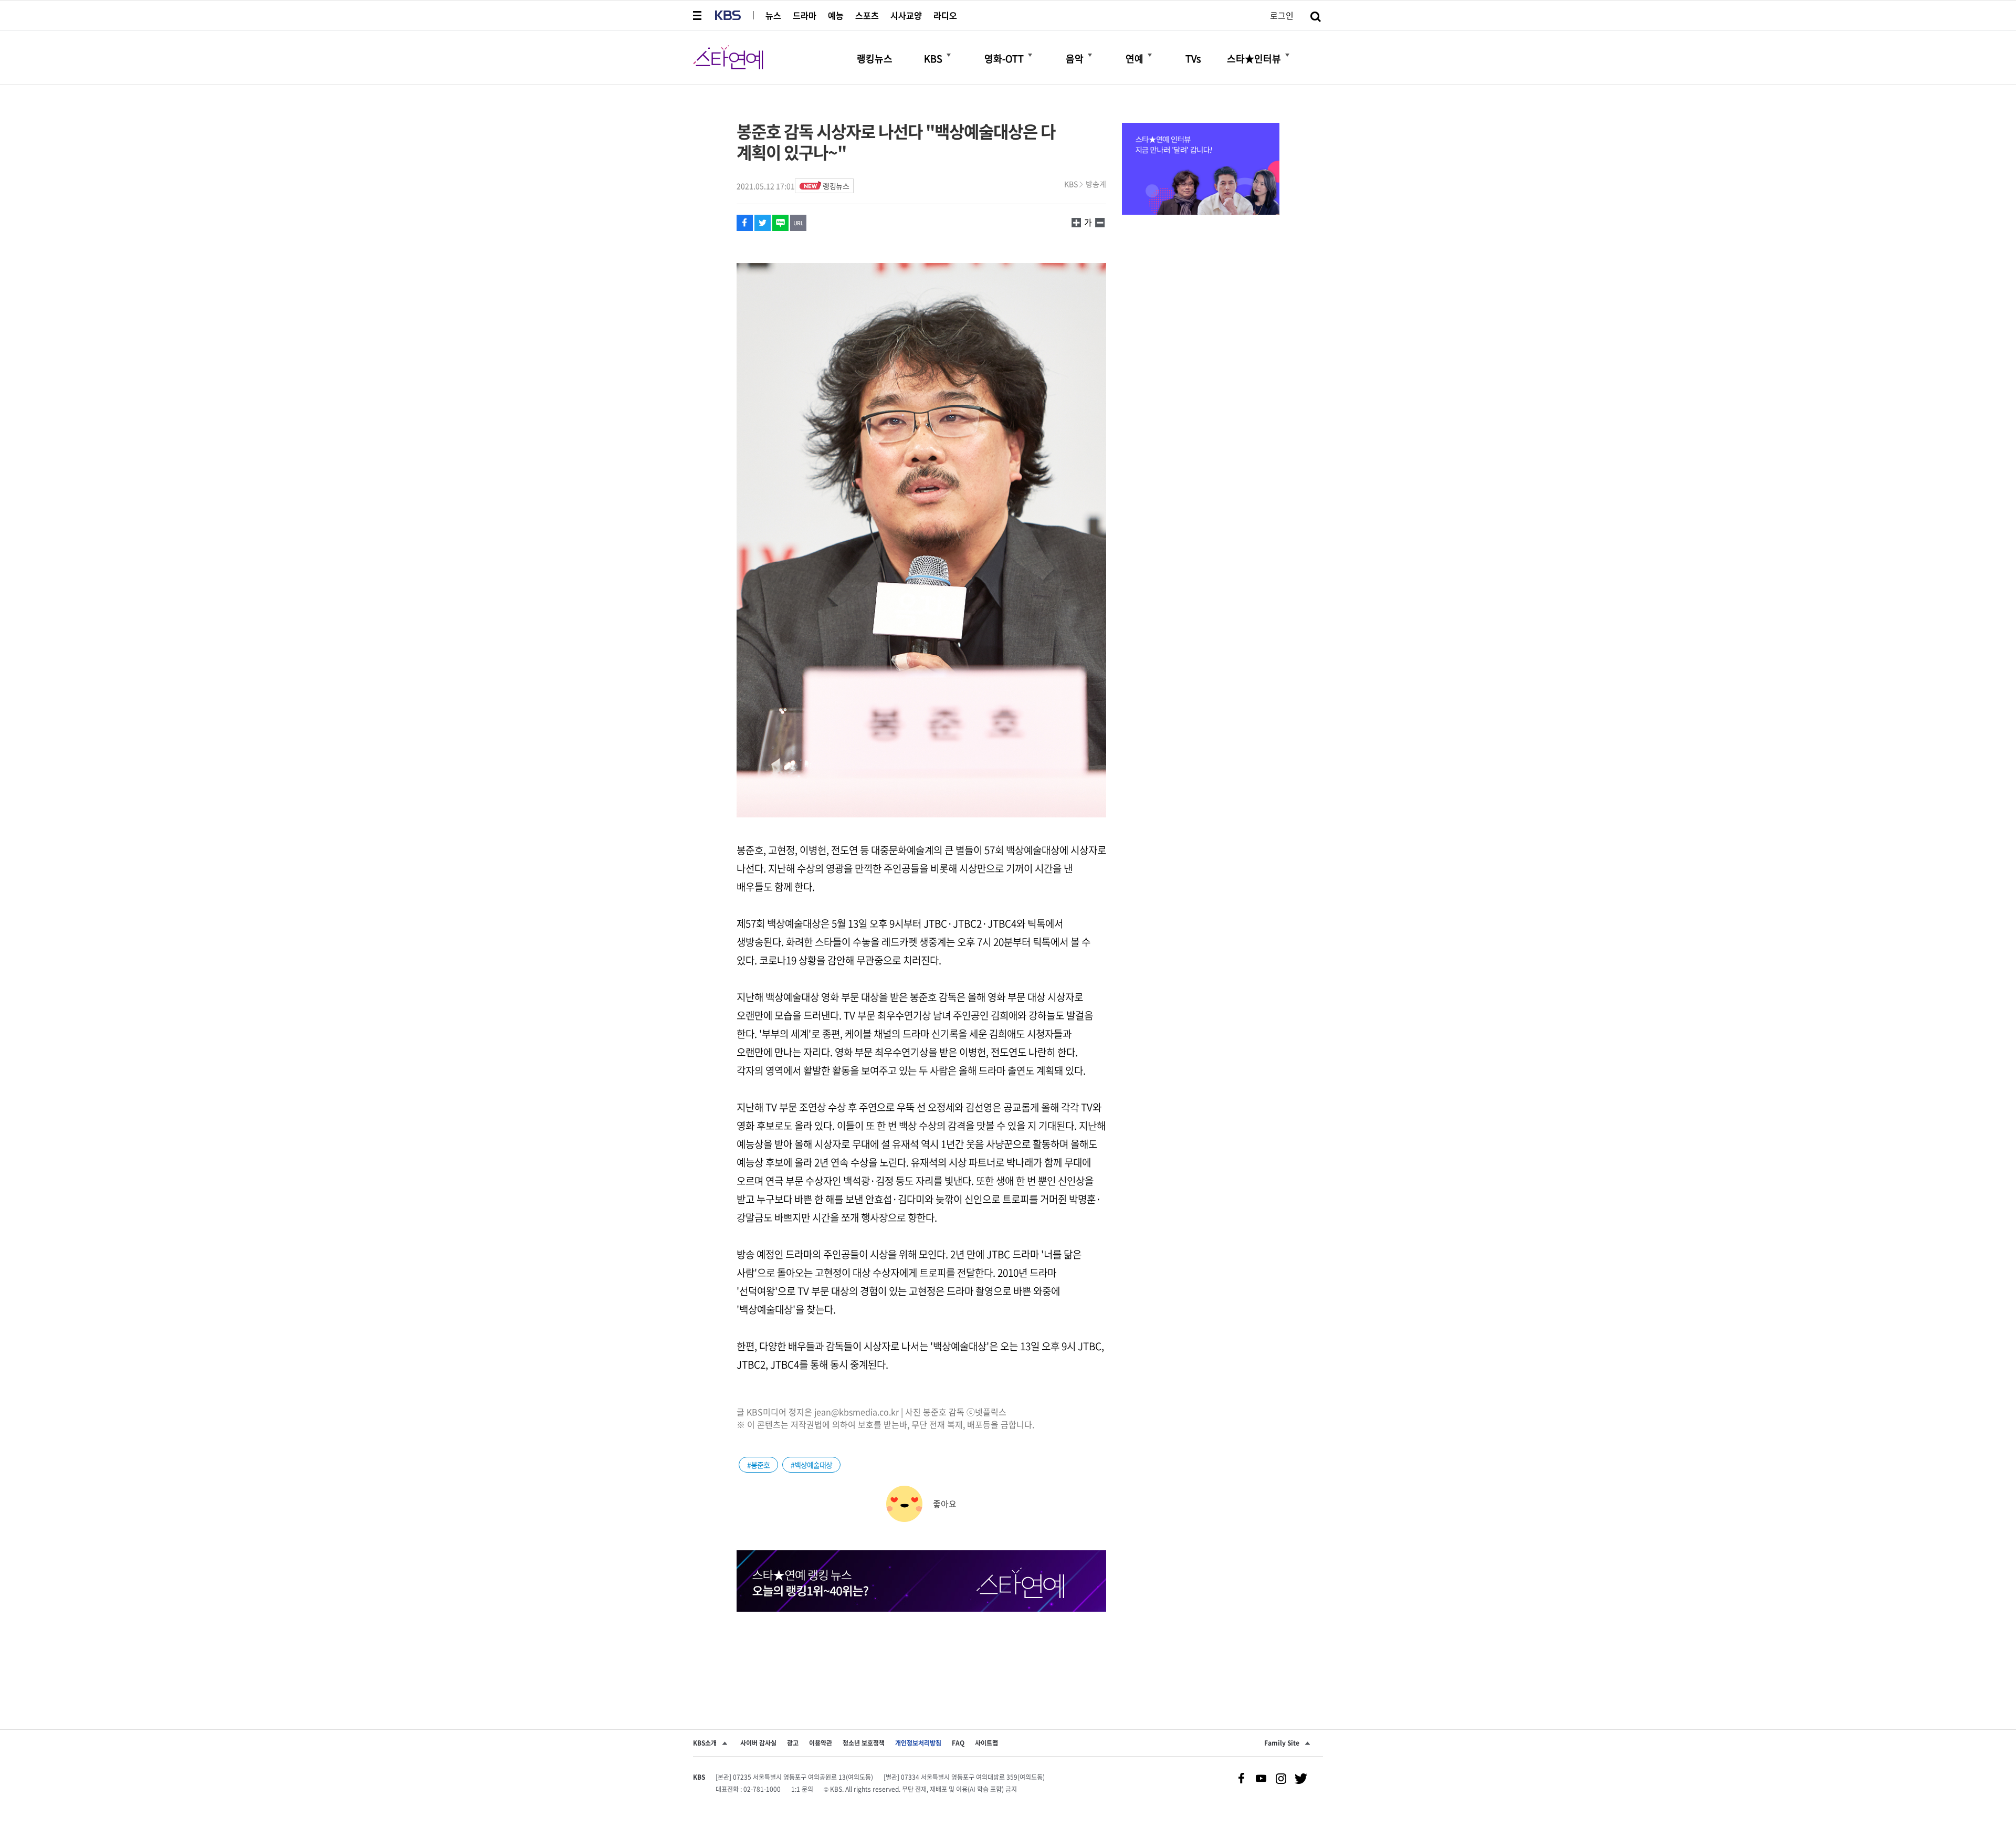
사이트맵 (986, 1743)
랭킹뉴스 (836, 186)
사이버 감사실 (758, 1743)
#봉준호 (758, 1465)
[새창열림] (1201, 170)
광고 (793, 1743)
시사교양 (906, 15)
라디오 (945, 15)
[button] (698, 15)
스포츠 (867, 15)
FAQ (958, 1743)
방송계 (1096, 184)
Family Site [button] (1282, 1743)
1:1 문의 (802, 1789)
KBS (1071, 184)
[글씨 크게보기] (1100, 222)
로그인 (1282, 15)
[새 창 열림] (745, 223)
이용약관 (821, 1743)
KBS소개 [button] (705, 1743)
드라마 (805, 15)
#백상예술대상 (811, 1465)
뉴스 (773, 15)
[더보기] (949, 55)
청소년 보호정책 (864, 1743)
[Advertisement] (921, 1651)
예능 (836, 15)
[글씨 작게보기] (1076, 222)
